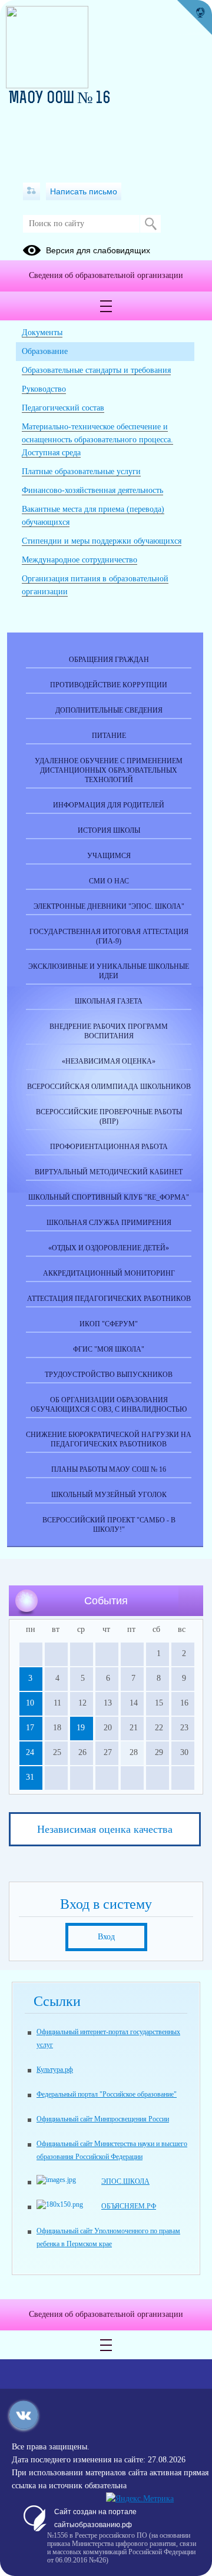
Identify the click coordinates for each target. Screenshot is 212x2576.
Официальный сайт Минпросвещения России (103, 2119)
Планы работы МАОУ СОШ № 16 (109, 1469)
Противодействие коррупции (109, 685)
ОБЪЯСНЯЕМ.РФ (129, 2206)
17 (30, 1728)
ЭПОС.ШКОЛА (125, 2181)
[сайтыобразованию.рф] (194, 18)
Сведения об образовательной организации (106, 275)
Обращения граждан (109, 660)
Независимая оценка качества (105, 1829)
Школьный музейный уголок (109, 1495)
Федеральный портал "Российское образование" (107, 2094)
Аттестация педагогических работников (109, 1299)
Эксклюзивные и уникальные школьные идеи (109, 971)
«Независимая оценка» (109, 1061)
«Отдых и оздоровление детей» (109, 1248)
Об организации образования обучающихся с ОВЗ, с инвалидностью (109, 1405)
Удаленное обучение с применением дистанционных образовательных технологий (109, 770)
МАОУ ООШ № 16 (60, 99)
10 (30, 1703)
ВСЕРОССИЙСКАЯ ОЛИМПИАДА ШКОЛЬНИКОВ (109, 1087)
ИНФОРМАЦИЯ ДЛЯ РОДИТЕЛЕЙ (109, 805)
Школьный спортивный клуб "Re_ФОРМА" (109, 1197)
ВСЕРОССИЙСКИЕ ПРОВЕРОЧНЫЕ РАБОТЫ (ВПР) (109, 1117)
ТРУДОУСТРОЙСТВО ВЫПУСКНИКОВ (109, 1375)
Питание (109, 736)
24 (30, 1752)
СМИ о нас (109, 881)
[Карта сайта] (32, 191)
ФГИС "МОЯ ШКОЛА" (109, 1349)
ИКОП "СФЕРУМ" (109, 1324)
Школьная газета (109, 1001)
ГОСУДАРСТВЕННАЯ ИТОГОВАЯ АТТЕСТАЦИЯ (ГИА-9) (109, 936)
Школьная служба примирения (109, 1223)
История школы (109, 830)
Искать (150, 224)
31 (30, 1777)
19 (81, 1728)
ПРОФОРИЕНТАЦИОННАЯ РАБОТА (109, 1147)
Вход (106, 1937)
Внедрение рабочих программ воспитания (109, 1031)
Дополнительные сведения (109, 710)
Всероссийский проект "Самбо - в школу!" (109, 1525)
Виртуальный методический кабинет (109, 1172)
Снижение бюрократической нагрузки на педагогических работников (109, 1439)
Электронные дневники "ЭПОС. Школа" (109, 906)
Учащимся (109, 856)
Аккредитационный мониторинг (109, 1273)
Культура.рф (55, 2070)
